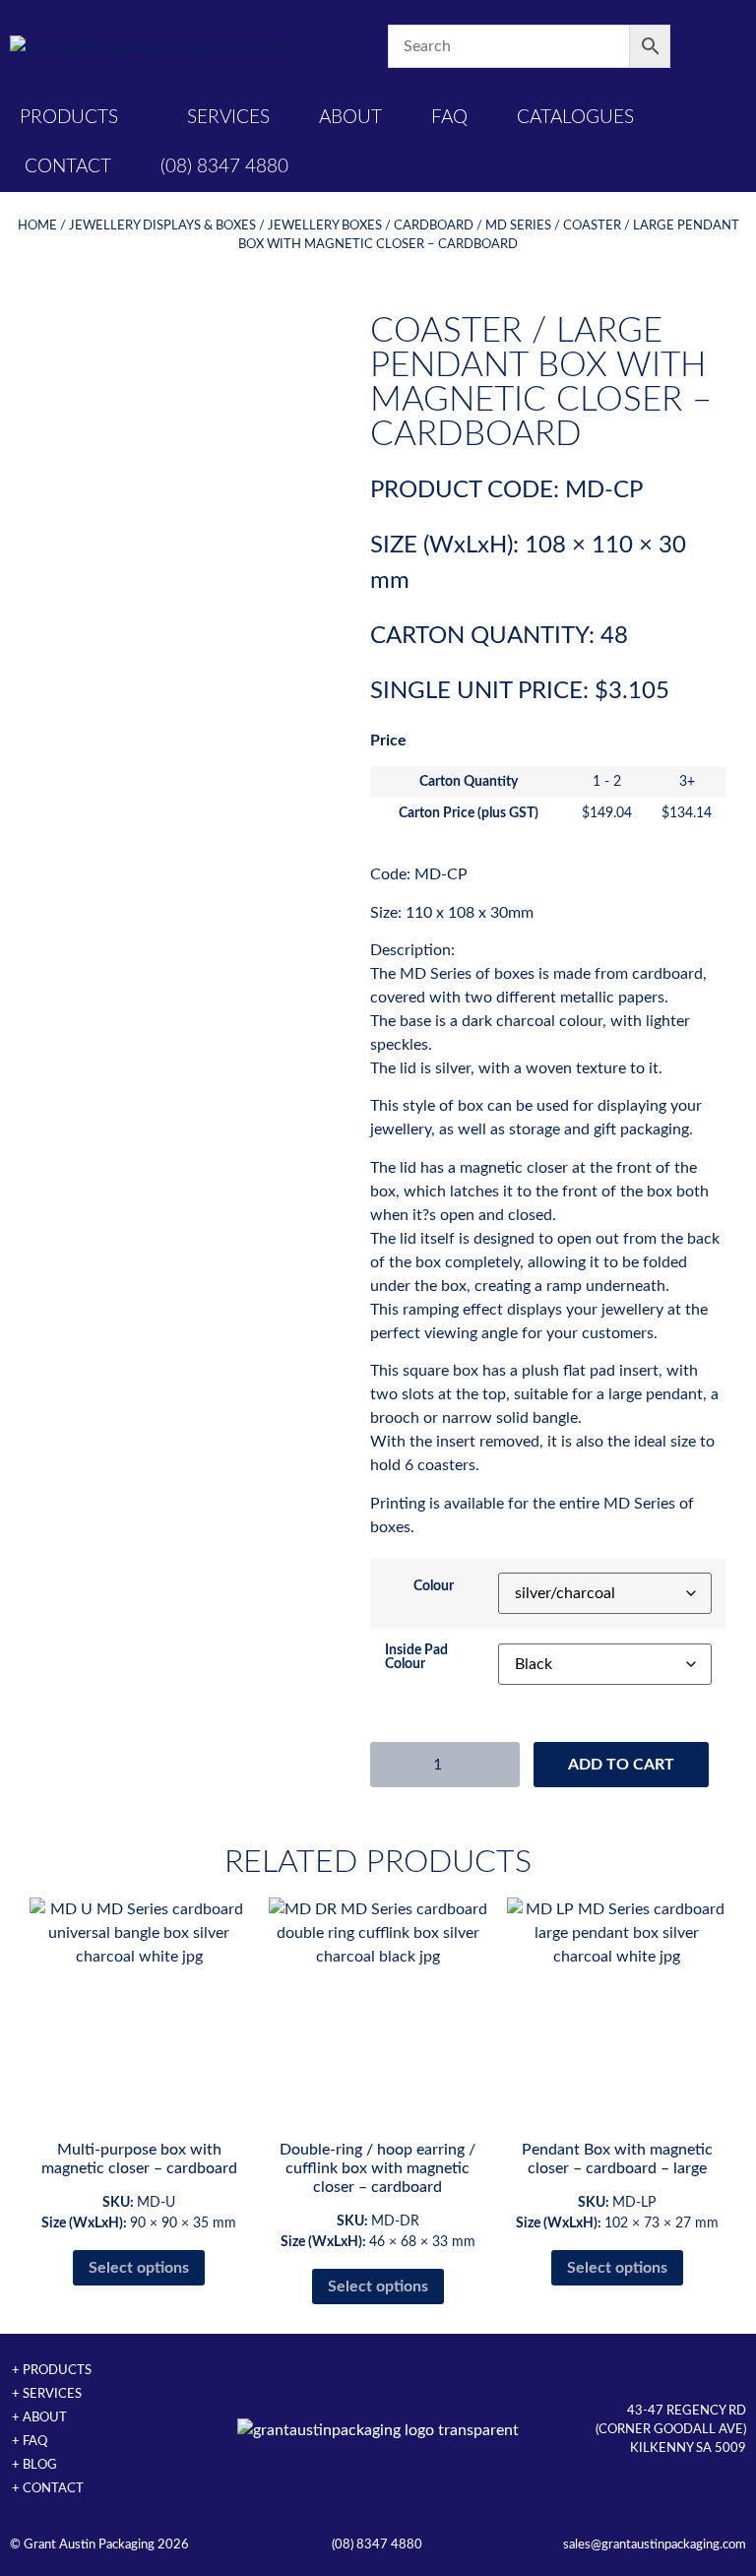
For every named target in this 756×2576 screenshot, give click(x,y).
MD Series (518, 225)
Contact (68, 167)
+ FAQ (30, 2441)
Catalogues (575, 118)
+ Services (47, 2394)
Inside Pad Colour (416, 1657)
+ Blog (34, 2465)
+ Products (52, 2370)
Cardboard (434, 225)
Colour (434, 1586)
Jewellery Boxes (325, 225)
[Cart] (708, 47)
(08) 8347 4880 (224, 167)
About (350, 118)
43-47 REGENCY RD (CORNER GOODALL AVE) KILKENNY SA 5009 (671, 2429)
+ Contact (48, 2488)
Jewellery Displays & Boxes (162, 225)
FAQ (449, 118)
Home (37, 225)
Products (69, 118)
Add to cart (621, 1765)
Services (228, 118)
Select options (139, 2268)
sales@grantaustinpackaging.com (655, 2544)
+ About (39, 2417)
